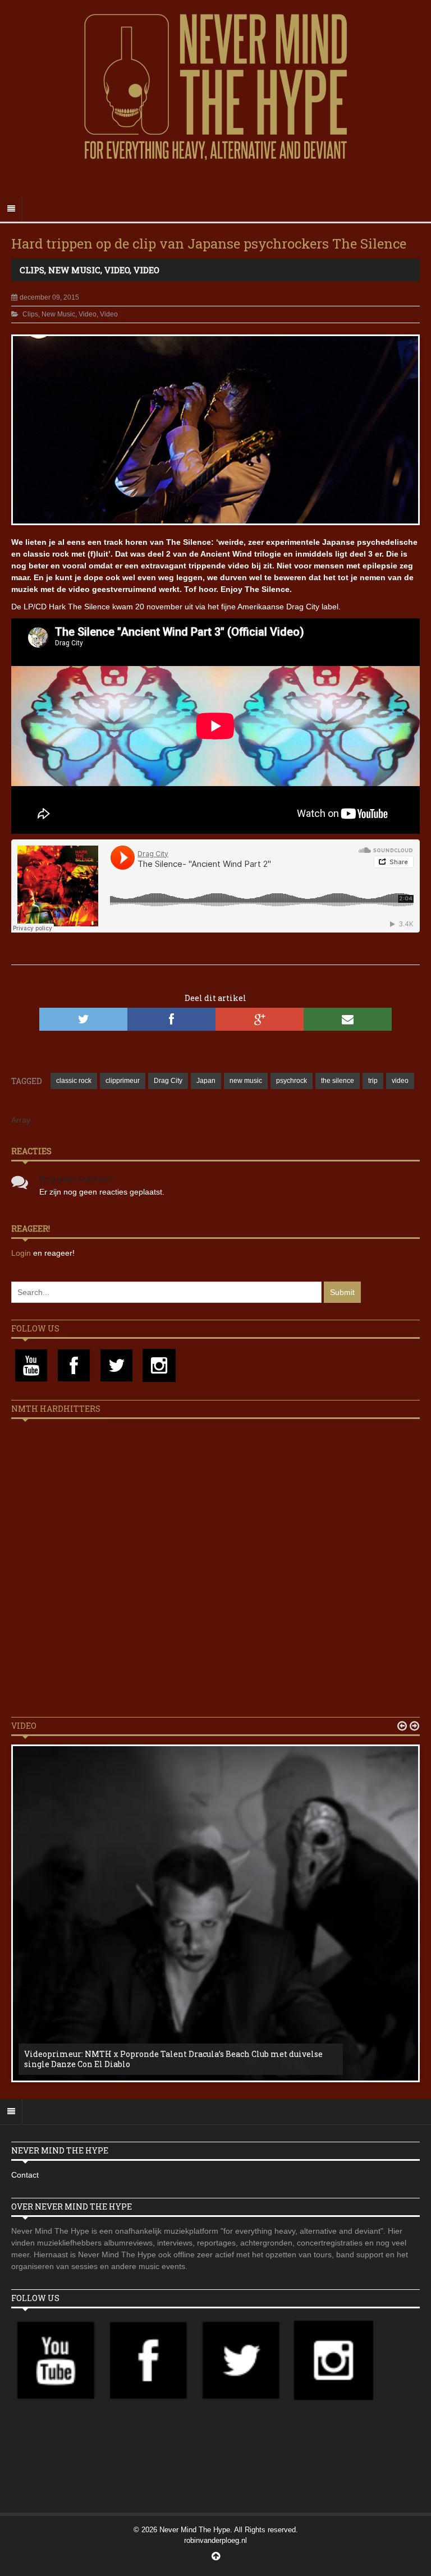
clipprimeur (123, 1081)
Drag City (168, 1081)
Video (117, 270)
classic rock (74, 1081)
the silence (338, 1081)
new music (246, 1081)
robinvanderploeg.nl (215, 2540)
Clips (32, 270)
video (400, 1081)
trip (373, 1081)
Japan (206, 1081)
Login (22, 1253)
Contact (25, 2175)
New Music (74, 270)
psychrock (292, 1081)
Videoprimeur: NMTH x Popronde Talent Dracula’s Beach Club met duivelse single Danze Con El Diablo (173, 2059)
